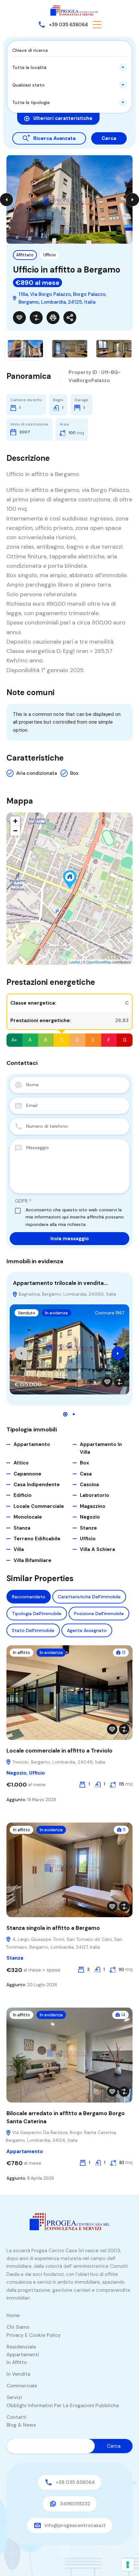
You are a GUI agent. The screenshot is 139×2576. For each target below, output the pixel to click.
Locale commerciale (39, 1506)
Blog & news (21, 2425)
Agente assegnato (87, 1630)
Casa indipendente (37, 1485)
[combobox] (69, 67)
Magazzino (93, 1506)
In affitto (21, 1653)
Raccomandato (29, 1597)
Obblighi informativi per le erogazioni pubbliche (63, 2406)
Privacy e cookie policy (34, 2335)
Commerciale (22, 2386)
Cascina (89, 1485)
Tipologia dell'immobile (37, 1614)
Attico (21, 1463)
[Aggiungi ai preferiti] (19, 318)
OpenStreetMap (99, 962)
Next (133, 200)
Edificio (23, 1495)
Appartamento (32, 1444)
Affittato (25, 255)
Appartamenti (23, 2355)
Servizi (14, 2397)
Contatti (16, 2417)
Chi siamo (18, 2327)
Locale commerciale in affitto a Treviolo (59, 1751)
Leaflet (75, 962)
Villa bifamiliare (32, 1560)
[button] (97, 25)
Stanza (22, 1528)
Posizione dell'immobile (99, 1614)
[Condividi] (70, 318)
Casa (86, 1474)
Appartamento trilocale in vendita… (60, 1283)
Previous (6, 200)
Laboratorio (95, 1495)
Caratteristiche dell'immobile (89, 1597)
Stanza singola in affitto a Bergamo (53, 1928)
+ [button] (15, 821)
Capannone (27, 1474)
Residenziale (21, 2347)
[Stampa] (53, 318)
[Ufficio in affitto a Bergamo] (70, 879)
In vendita (18, 2374)
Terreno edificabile (37, 1539)
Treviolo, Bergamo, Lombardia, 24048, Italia (58, 1762)
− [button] (15, 831)
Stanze (88, 1528)
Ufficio (50, 255)
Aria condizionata (37, 773)
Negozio (90, 1517)
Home (13, 2315)
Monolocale (28, 1517)
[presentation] (21, 1353)
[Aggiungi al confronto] (36, 318)
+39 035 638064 (68, 25)
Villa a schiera (97, 1549)
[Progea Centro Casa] (74, 10)
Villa (19, 1549)
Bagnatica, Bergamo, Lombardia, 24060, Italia (67, 1294)
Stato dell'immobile (33, 1630)
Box (74, 773)
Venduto (27, 1313)
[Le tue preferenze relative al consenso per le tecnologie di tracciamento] (128, 2565)
